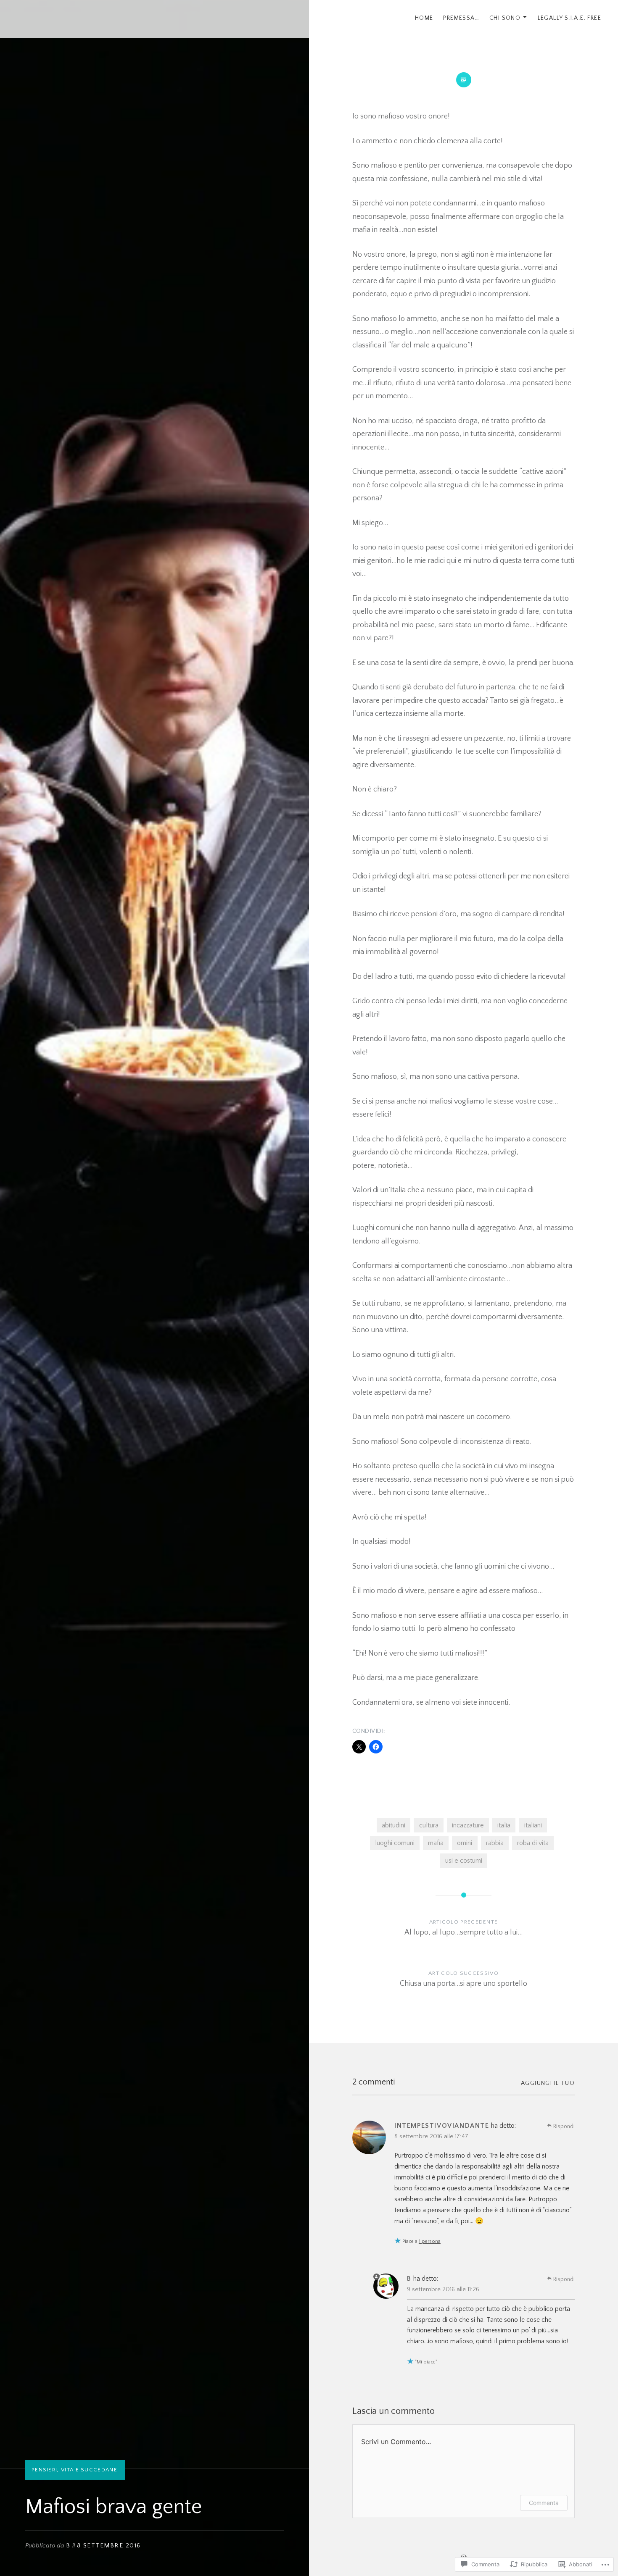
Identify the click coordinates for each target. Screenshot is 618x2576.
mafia (436, 1843)
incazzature (468, 1825)
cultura (429, 1825)
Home (424, 18)
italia (504, 1825)
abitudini (394, 1825)
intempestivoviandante (442, 2126)
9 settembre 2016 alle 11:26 (443, 2289)
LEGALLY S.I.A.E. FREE (569, 18)
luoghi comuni (395, 1843)
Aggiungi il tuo (548, 2083)
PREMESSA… (461, 18)
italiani (533, 1825)
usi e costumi (464, 1861)
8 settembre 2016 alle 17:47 (431, 2136)
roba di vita (533, 1843)
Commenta (544, 2503)
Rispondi (564, 2127)
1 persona (430, 2241)
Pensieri (44, 2470)
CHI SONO (505, 18)
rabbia (495, 1843)
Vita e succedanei (90, 2470)
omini (465, 1843)
